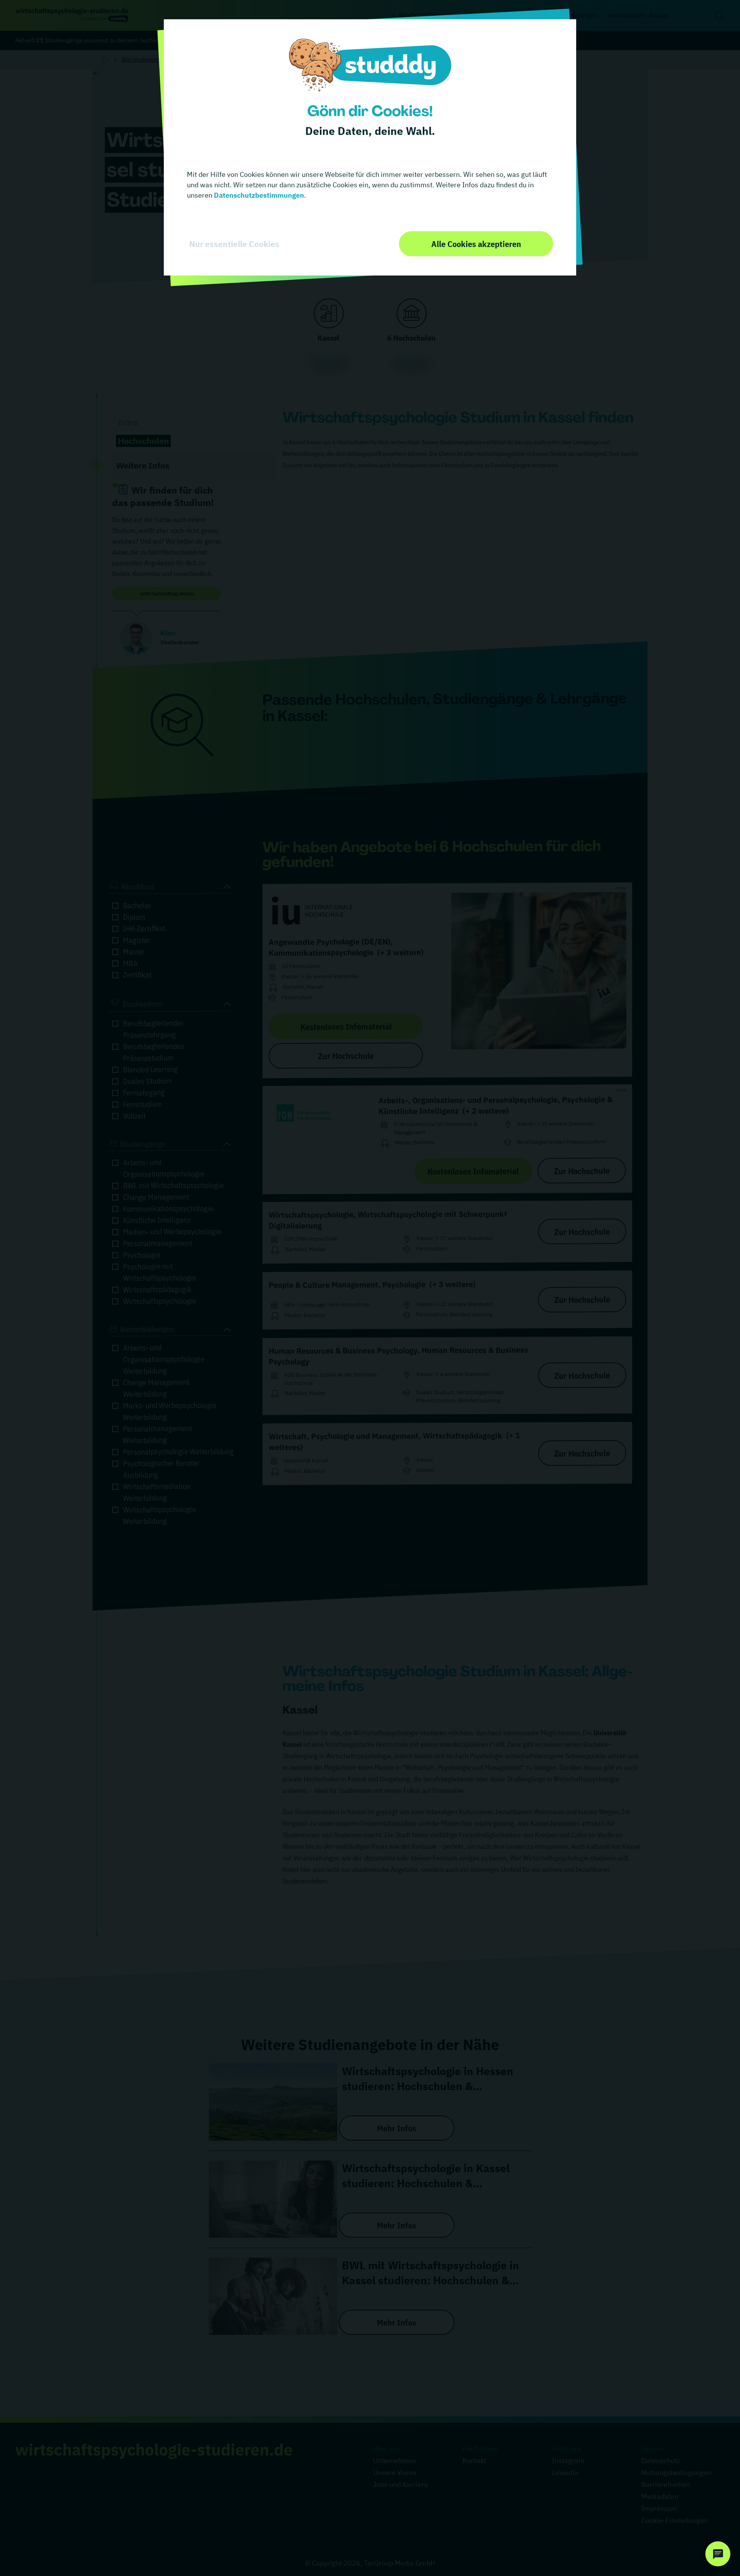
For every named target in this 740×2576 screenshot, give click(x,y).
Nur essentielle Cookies (234, 244)
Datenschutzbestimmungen (258, 195)
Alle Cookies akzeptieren (476, 244)
